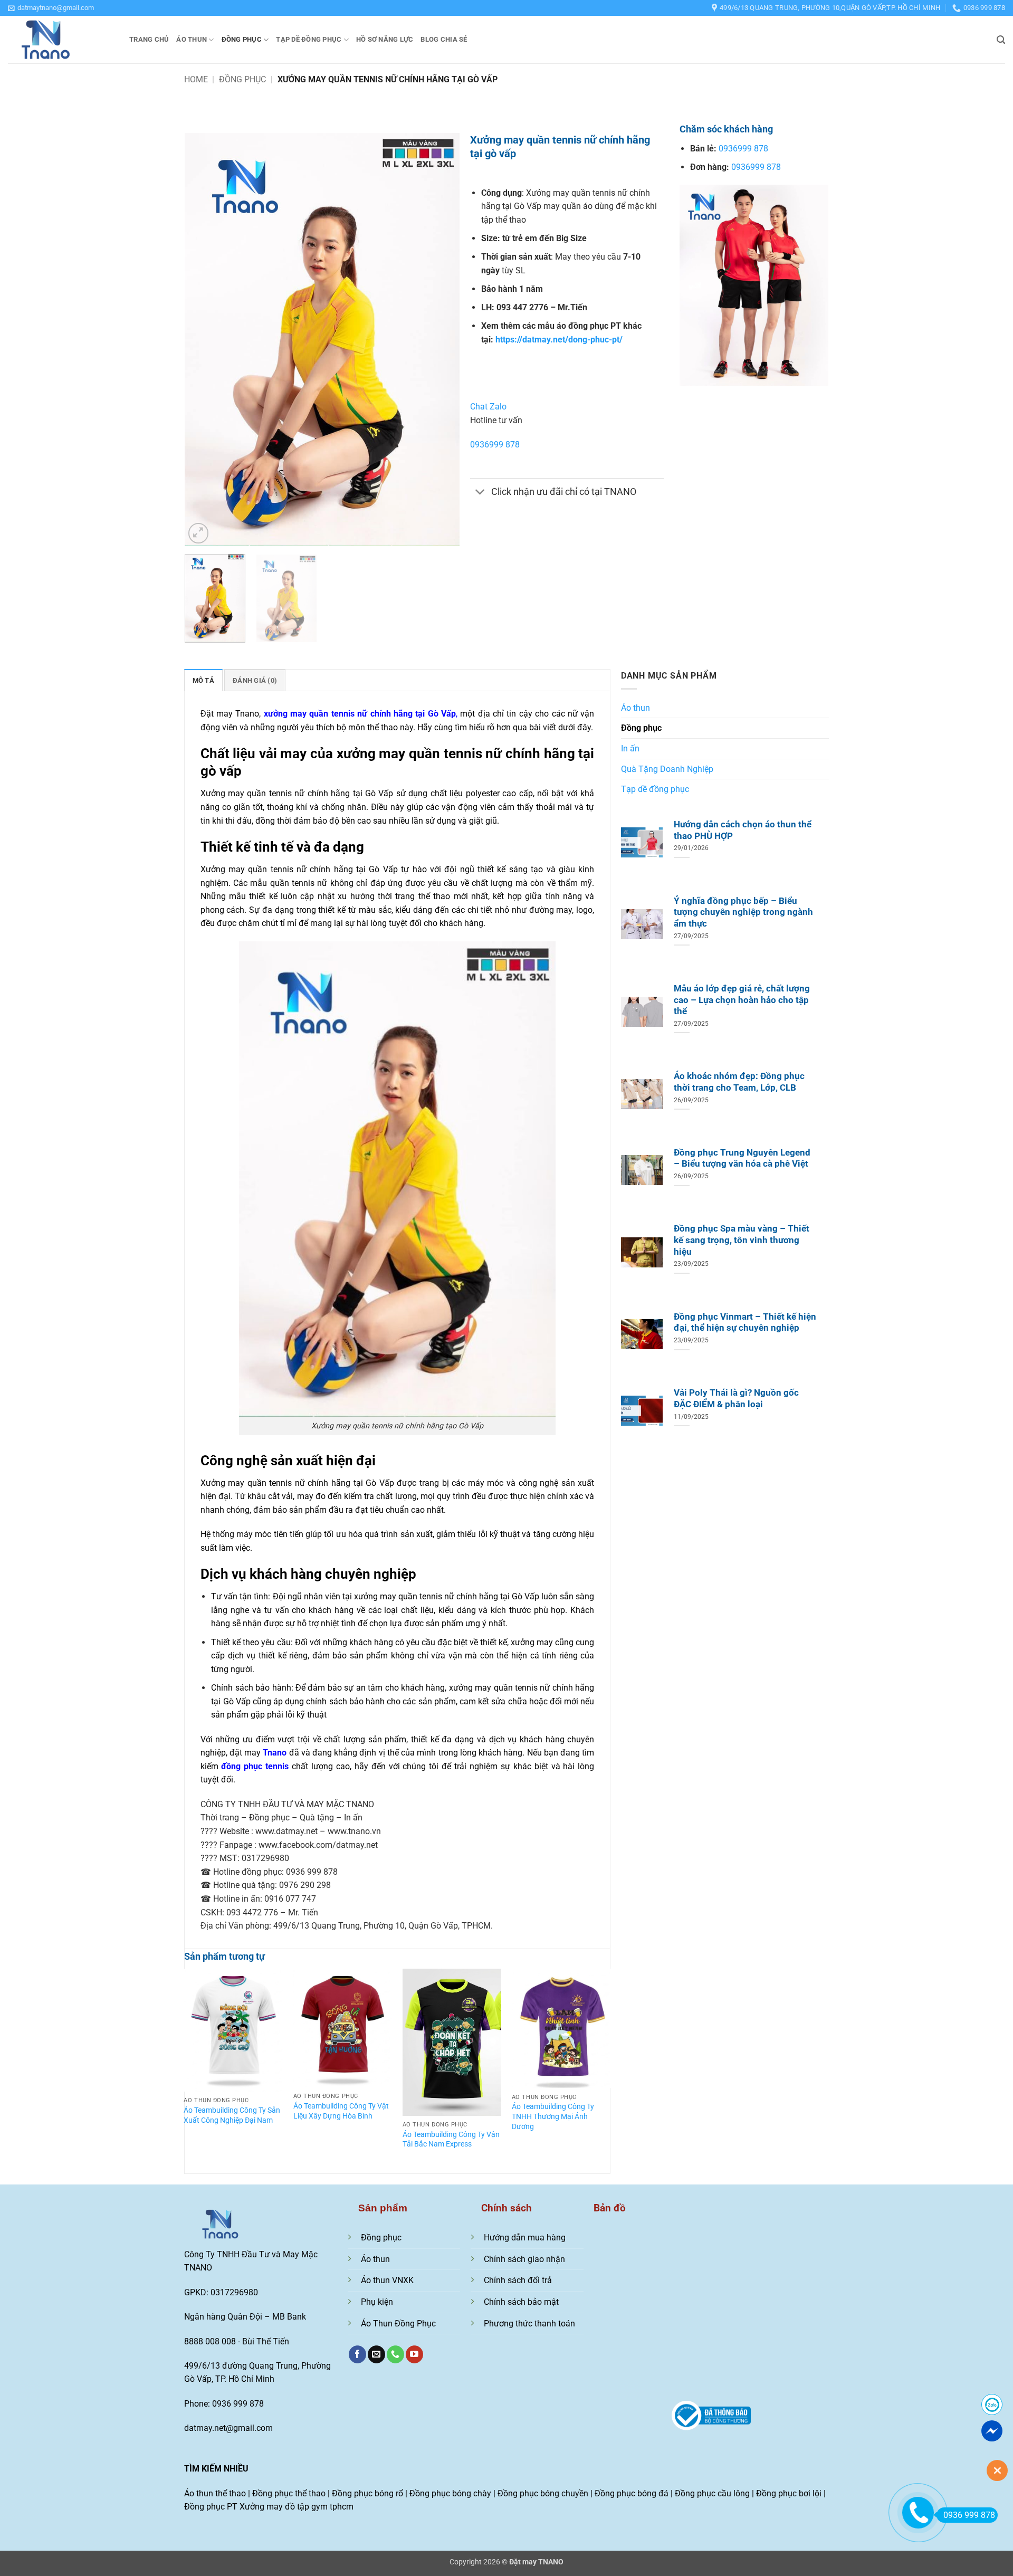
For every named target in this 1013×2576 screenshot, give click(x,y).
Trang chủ (149, 39)
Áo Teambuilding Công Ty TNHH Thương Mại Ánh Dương (553, 2116)
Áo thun (192, 39)
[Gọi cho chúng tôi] (395, 2354)
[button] (51, 8)
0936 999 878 (969, 2515)
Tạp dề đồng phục (309, 39)
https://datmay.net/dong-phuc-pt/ (559, 340)
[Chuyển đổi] (480, 493)
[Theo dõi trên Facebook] (357, 2354)
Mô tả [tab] (203, 680)
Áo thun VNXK (387, 2280)
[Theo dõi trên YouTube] (414, 2354)
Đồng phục (242, 39)
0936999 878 (495, 445)
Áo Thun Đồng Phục (398, 2324)
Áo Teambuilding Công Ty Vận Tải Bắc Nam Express (451, 2140)
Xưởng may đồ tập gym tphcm (297, 2507)
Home (196, 79)
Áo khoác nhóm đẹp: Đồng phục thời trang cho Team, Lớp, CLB (739, 1082)
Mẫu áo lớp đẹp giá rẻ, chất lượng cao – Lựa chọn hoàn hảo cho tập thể (742, 1000)
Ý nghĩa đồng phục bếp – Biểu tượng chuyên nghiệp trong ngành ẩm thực (743, 912)
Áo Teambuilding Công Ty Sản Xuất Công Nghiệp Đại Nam (232, 2115)
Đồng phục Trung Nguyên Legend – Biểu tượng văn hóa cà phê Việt (742, 1158)
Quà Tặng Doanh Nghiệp (667, 769)
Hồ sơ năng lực (385, 39)
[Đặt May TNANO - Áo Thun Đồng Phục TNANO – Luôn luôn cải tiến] (61, 40)
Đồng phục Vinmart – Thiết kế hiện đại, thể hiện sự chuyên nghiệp (745, 1323)
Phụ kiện (377, 2302)
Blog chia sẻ (444, 39)
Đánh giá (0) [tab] (255, 680)
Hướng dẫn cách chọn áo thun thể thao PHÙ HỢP (743, 830)
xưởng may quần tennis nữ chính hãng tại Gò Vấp (360, 714)
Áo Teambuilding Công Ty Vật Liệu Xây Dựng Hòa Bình (341, 2111)
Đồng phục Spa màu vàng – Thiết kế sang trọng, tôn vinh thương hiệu (742, 1240)
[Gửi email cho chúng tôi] (376, 2354)
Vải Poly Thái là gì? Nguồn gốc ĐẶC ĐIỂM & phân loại (736, 1399)
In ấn (630, 748)
